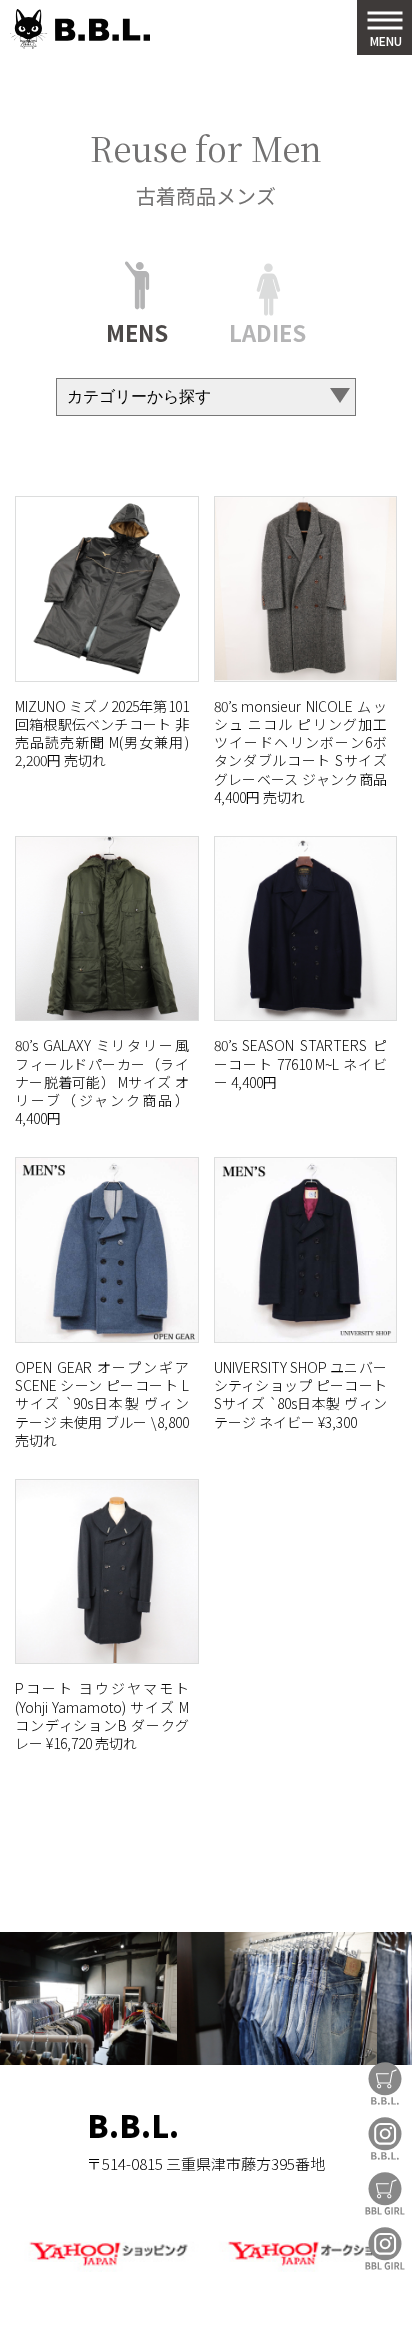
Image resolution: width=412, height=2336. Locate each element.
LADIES (267, 329)
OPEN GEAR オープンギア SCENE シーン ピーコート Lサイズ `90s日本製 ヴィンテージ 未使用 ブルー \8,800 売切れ (102, 1403)
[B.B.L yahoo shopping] (108, 2267)
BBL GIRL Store (385, 2193)
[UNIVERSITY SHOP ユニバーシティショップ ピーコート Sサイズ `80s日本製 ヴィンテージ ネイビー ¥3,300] (306, 1250)
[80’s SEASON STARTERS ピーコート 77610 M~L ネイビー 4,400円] (306, 929)
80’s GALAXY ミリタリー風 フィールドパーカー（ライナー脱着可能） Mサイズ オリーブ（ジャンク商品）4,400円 (102, 1081)
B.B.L (80, 29)
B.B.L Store (385, 2083)
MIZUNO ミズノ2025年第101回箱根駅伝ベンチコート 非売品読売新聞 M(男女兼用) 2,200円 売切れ (102, 733)
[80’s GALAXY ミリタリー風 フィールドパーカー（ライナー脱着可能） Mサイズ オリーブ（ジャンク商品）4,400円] (107, 929)
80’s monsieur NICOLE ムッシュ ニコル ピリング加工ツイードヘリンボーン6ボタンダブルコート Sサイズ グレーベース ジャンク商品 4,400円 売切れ (301, 751)
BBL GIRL (385, 2248)
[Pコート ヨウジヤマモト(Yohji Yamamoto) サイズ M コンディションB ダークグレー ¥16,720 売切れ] (107, 1572)
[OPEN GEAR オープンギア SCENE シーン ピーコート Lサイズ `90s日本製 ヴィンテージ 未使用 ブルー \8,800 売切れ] (107, 1250)
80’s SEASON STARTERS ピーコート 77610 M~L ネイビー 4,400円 (301, 1063)
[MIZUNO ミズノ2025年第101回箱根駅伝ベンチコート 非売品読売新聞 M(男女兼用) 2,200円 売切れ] (107, 589)
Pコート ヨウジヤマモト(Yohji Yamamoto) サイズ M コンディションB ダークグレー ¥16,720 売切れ (102, 1715)
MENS (137, 329)
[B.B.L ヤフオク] (304, 2267)
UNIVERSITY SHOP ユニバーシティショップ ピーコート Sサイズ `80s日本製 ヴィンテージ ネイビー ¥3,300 (301, 1394)
